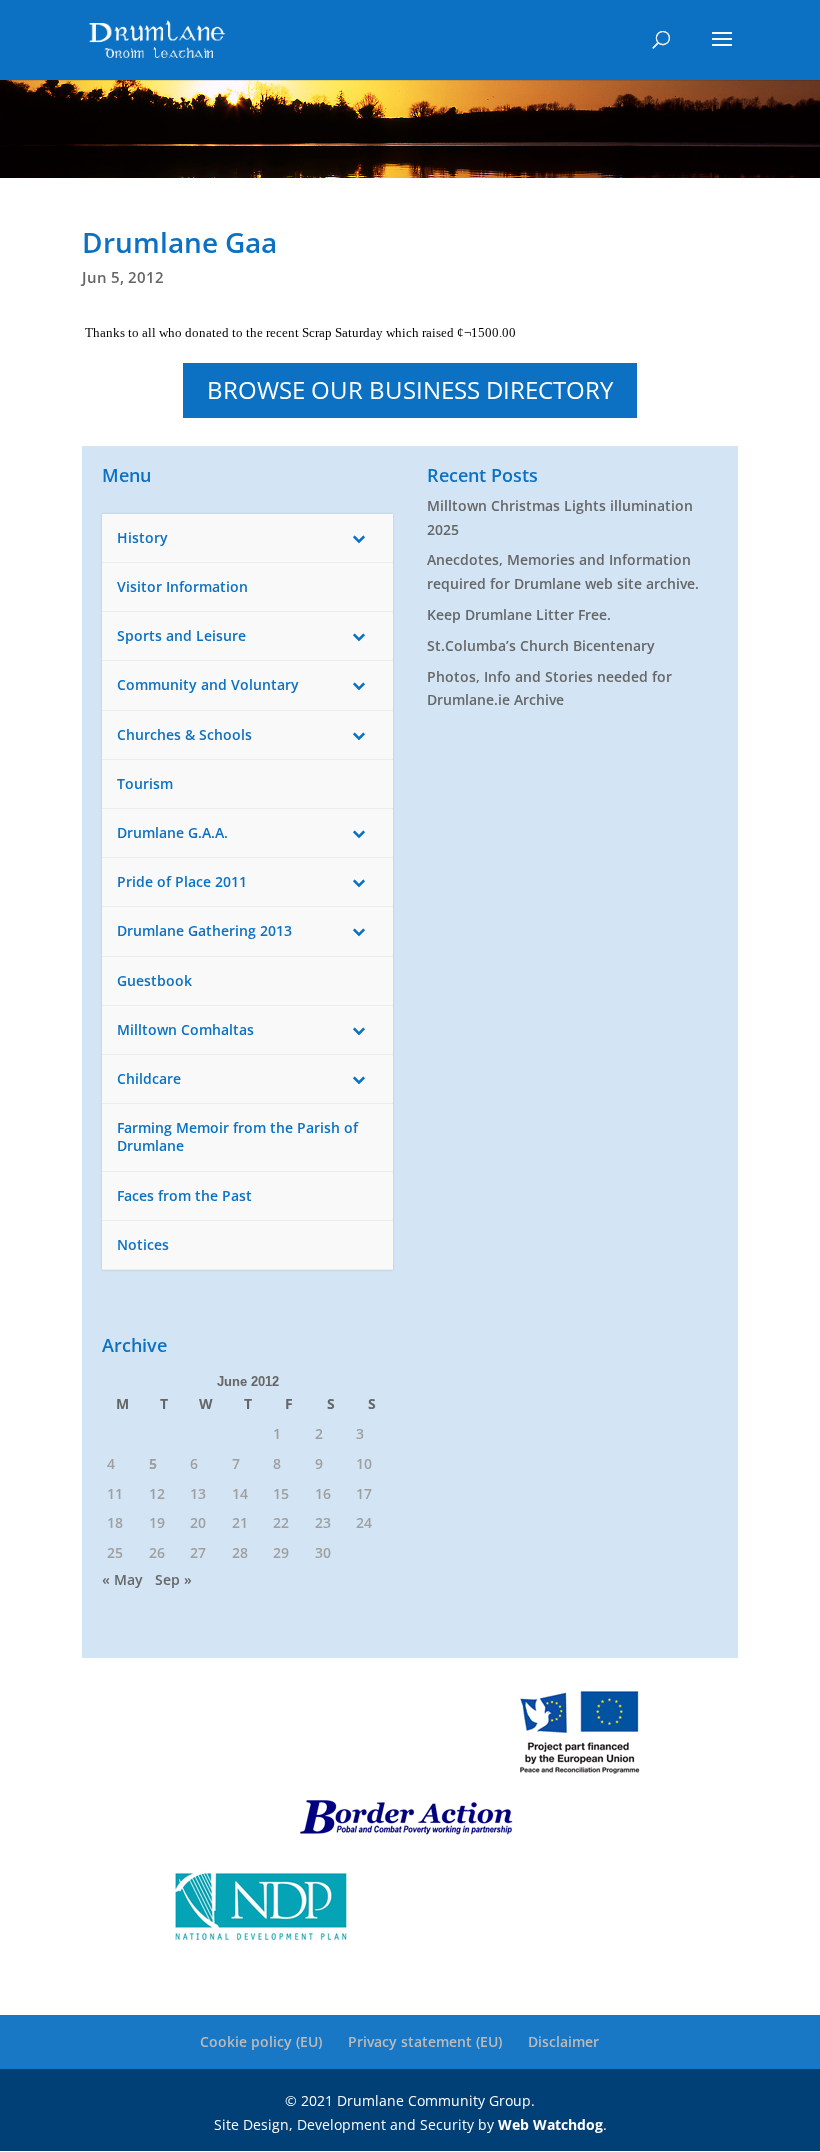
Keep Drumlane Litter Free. (519, 614)
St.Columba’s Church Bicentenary (541, 645)
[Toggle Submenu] (358, 538)
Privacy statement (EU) (425, 2041)
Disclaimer (563, 2041)
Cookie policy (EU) (261, 2041)
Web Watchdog (550, 2124)
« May (122, 1579)
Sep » (173, 1579)
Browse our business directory (410, 389)
